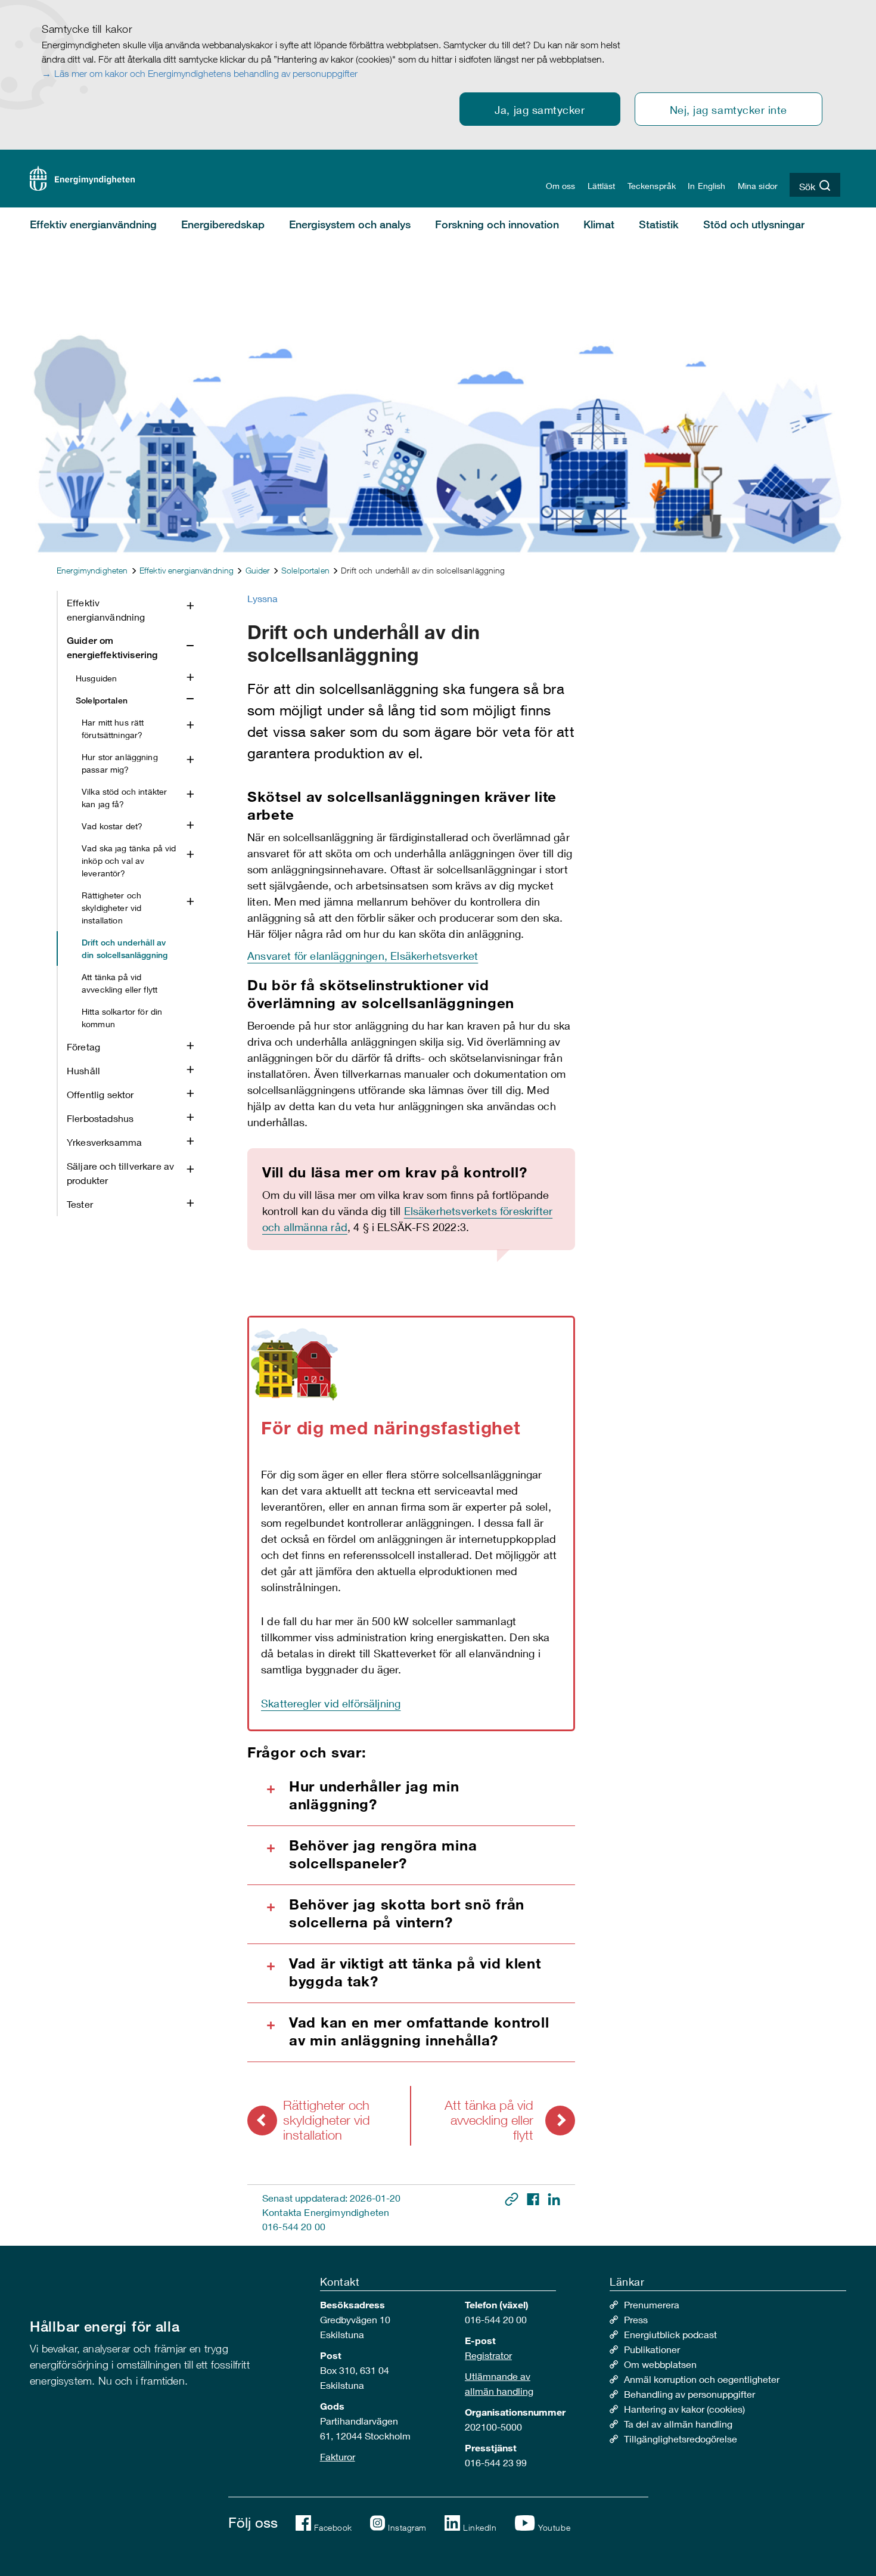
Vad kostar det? (112, 826)
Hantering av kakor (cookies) (684, 2409)
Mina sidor (758, 186)
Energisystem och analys (350, 224)
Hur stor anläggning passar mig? (120, 763)
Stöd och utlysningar (754, 224)
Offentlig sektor (100, 1094)
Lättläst (602, 186)
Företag (83, 1047)
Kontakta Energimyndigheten (326, 2212)
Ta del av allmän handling (678, 2424)
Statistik (659, 224)
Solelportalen (305, 570)
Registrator (488, 2355)
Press (636, 2319)
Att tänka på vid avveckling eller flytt (119, 983)
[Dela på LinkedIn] (554, 2198)
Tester (80, 1204)
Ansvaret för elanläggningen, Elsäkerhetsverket (363, 956)
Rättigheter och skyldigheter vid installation (111, 908)
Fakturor (338, 2456)
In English (706, 186)
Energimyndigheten (92, 570)
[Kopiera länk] (513, 2198)
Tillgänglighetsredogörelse (681, 2439)
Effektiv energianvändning (93, 224)
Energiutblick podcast (670, 2334)
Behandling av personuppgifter (689, 2394)
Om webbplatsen (660, 2364)
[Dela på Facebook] (534, 2198)
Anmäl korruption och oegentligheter (702, 2379)
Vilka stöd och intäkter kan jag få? (124, 798)
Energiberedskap (223, 224)
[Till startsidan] (82, 177)
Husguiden (96, 678)
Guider (258, 570)
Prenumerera (652, 2304)
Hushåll (83, 1070)
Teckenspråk (652, 186)
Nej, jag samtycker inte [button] (729, 110)
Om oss (561, 186)
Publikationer (652, 2349)
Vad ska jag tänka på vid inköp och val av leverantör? (129, 861)
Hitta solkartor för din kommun (122, 1018)
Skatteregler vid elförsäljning (331, 1703)
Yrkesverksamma (104, 1142)
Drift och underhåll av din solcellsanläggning (125, 948)
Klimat (599, 224)
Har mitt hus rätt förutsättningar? (113, 729)
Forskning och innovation (497, 224)
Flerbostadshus (100, 1118)
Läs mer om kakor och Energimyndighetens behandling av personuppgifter (206, 73)
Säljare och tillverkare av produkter (120, 1173)
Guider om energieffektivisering (112, 648)
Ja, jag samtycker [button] (540, 110)
